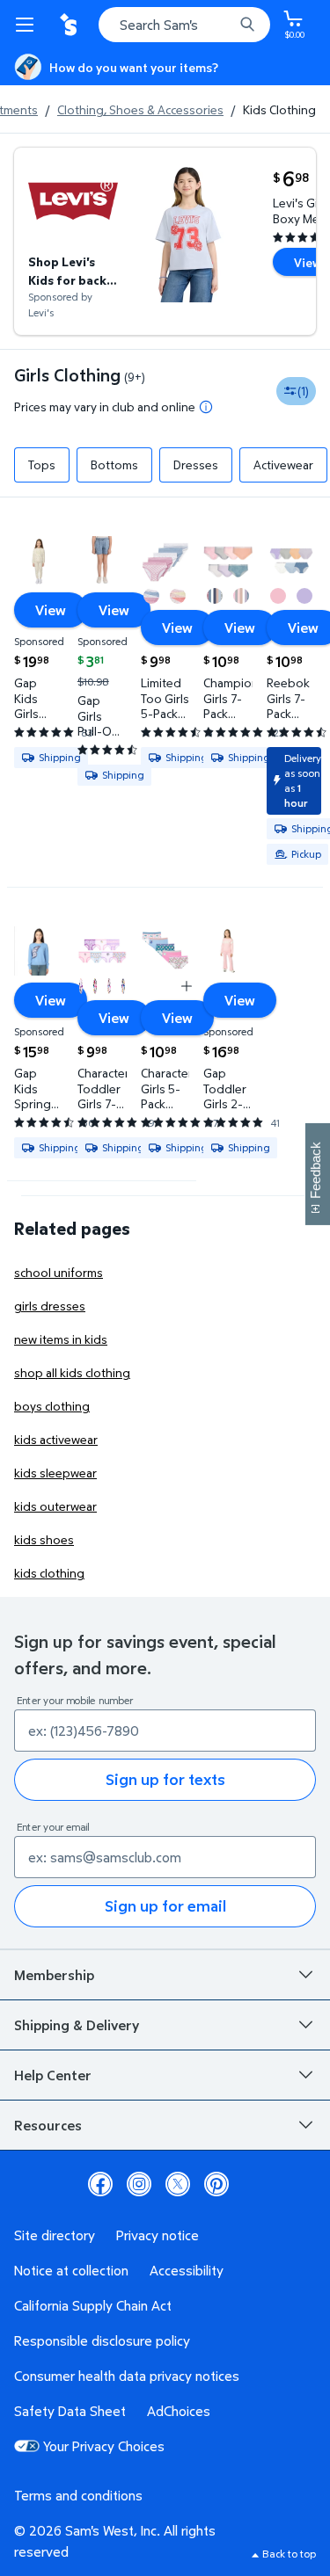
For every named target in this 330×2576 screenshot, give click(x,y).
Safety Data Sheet (70, 2411)
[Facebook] (100, 2184)
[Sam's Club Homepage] (70, 25)
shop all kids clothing (72, 1372)
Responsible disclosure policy (102, 2340)
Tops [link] (42, 464)
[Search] (247, 25)
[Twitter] (178, 2184)
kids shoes (44, 1539)
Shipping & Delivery (77, 2025)
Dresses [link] (196, 464)
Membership (54, 1975)
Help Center (53, 2075)
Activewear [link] (283, 464)
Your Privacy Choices (104, 2446)
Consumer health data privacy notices (127, 2376)
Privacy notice (158, 2235)
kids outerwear (55, 1506)
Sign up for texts (165, 1779)
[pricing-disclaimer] (206, 407)
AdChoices (179, 2411)
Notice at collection (71, 2270)
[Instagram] (139, 2184)
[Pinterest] (216, 2184)
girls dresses (50, 1306)
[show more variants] (187, 986)
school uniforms (59, 1272)
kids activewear (56, 1439)
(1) (303, 391)
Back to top (289, 2554)
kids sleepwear (55, 1473)
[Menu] (28, 25)
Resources (48, 2125)
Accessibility (187, 2270)
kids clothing (49, 1573)
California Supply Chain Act (93, 2305)
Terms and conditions (78, 2495)
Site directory (55, 2235)
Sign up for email (165, 1906)
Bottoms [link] (114, 464)
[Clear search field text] (224, 25)
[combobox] (184, 25)
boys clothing (52, 1406)
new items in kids (61, 1339)
